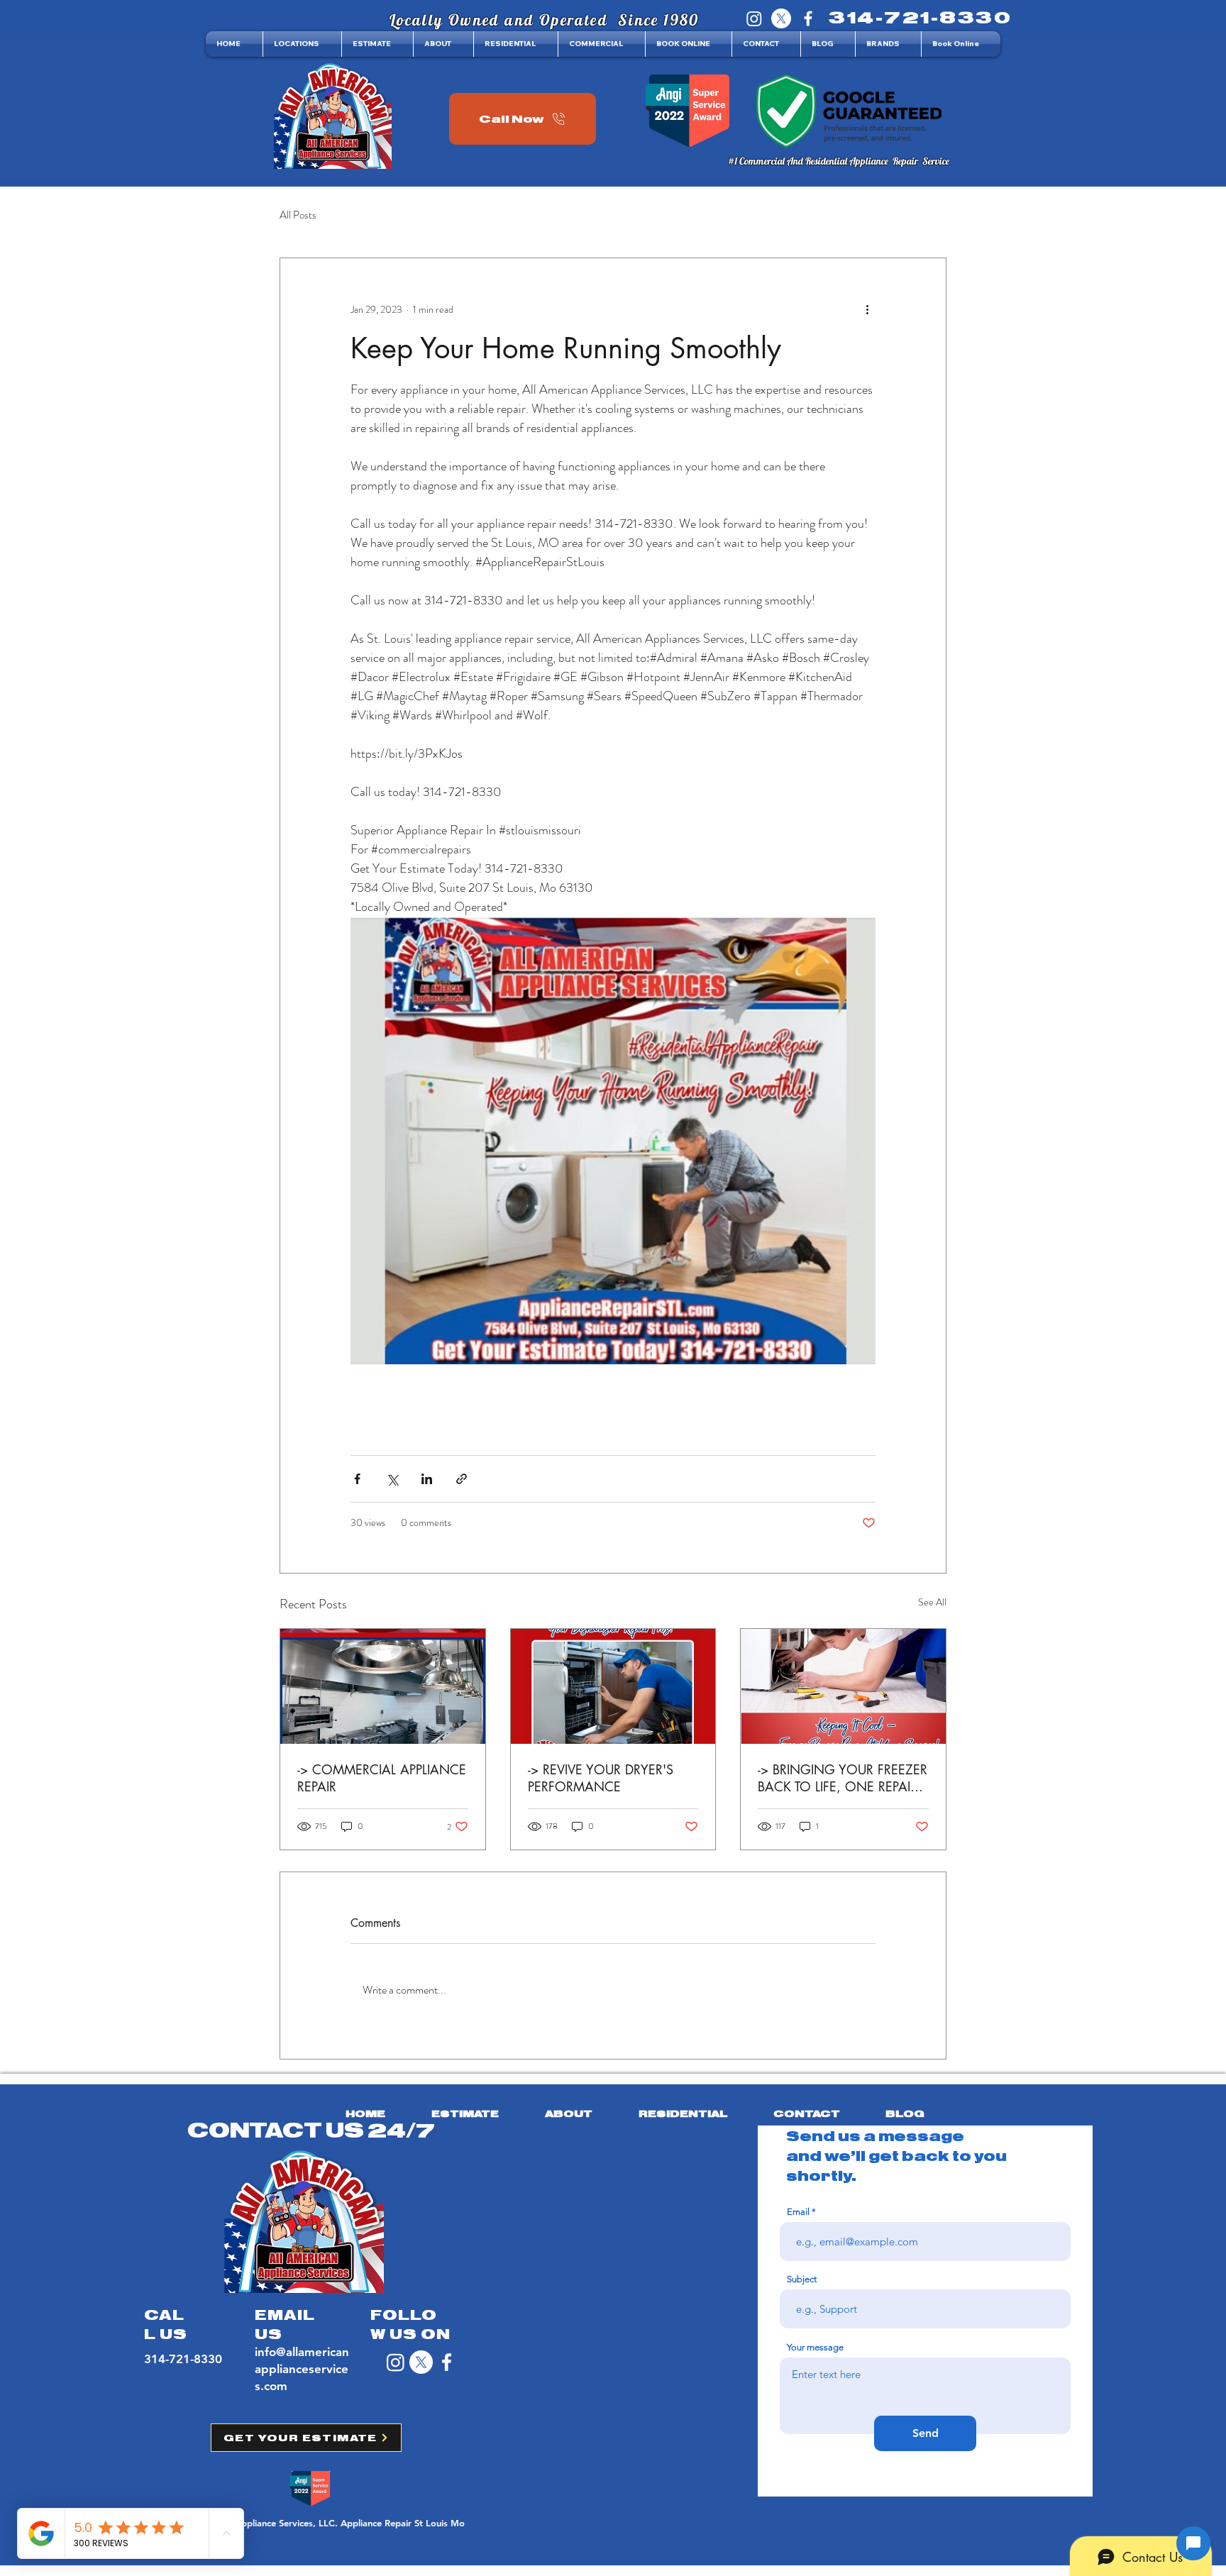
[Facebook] (808, 18)
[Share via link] (462, 1479)
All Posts (298, 215)
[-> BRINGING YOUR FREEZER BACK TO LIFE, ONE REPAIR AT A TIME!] (843, 1686)
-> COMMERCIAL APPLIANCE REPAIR (382, 1778)
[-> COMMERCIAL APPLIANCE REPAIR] (383, 1686)
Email (798, 2212)
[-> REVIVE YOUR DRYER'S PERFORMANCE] (613, 1686)
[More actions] (867, 309)
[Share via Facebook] (357, 1479)
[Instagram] (754, 18)
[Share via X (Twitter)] (392, 1479)
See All (932, 1602)
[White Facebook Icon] (447, 2362)
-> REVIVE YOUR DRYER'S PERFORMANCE (601, 1778)
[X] (781, 18)
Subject (802, 2279)
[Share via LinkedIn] (427, 1479)
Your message (815, 2347)
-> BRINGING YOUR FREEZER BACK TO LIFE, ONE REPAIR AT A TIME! (843, 1778)
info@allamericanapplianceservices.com (302, 2369)
